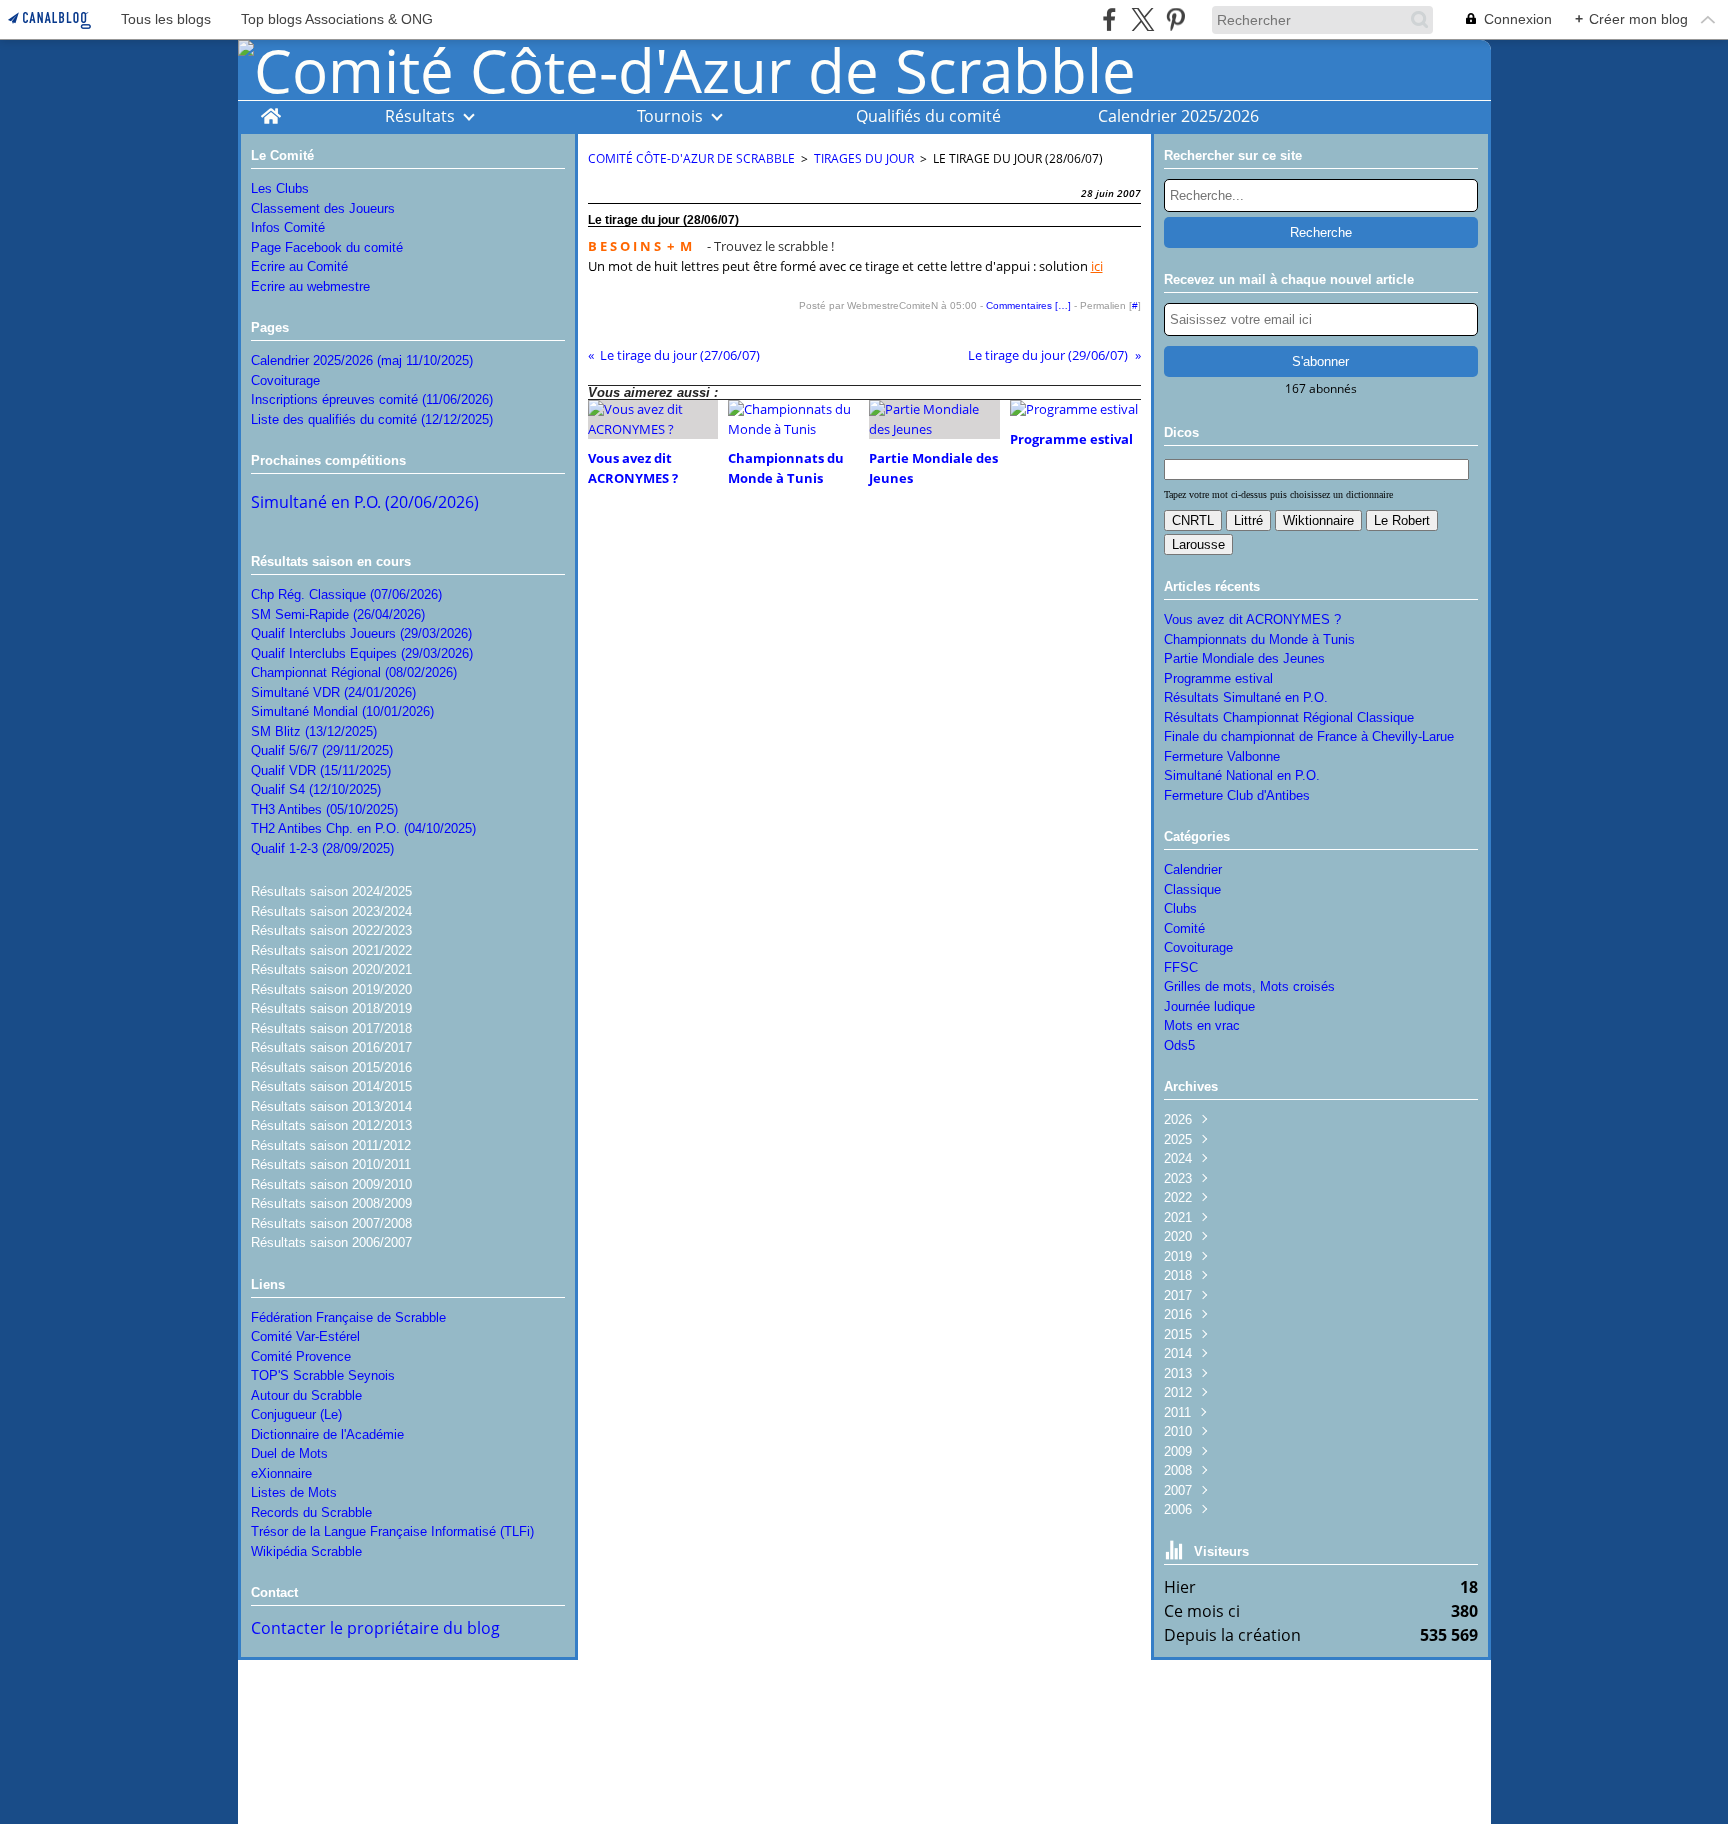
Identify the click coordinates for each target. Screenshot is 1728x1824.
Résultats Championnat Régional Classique (1289, 717)
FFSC (1181, 967)
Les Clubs (280, 188)
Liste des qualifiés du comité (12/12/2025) (372, 419)
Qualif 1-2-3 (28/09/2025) (322, 848)
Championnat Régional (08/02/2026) (354, 672)
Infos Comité (288, 227)
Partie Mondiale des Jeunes (1244, 658)
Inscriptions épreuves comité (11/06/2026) (372, 399)
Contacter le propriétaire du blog (375, 1628)
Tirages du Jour (864, 158)
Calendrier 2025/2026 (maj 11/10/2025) (362, 360)
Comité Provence (301, 1356)
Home (270, 110)
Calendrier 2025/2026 (1178, 116)
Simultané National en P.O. (1242, 775)
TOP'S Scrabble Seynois (323, 1375)
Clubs (1180, 908)
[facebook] (1109, 19)
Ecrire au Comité (299, 266)
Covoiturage (285, 380)
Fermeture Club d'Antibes (1237, 795)
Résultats (420, 116)
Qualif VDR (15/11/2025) (321, 770)
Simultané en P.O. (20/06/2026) (365, 502)
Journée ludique (1209, 1006)
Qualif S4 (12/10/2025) (316, 789)
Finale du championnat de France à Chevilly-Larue (1309, 736)
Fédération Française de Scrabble (348, 1317)
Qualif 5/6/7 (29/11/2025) (322, 750)
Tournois (670, 116)
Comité (1184, 928)
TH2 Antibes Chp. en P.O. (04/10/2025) (363, 828)
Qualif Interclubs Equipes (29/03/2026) (362, 653)
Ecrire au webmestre (310, 286)
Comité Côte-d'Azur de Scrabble (691, 158)
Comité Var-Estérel (305, 1336)
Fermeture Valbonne (1222, 756)
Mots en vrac (1202, 1025)
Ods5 (1179, 1045)
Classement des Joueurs (323, 208)
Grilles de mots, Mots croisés (1249, 986)
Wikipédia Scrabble (306, 1551)
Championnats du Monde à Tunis (1259, 639)
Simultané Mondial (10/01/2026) (342, 711)
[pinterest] (1175, 19)
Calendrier (1193, 869)
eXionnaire (281, 1473)
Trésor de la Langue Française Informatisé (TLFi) (392, 1531)
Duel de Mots (289, 1453)
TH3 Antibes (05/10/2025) (324, 809)
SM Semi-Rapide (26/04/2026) (338, 614)
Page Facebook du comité (327, 247)
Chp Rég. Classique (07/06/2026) (346, 594)
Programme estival (1218, 678)
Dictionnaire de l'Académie (327, 1434)
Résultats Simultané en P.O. (1246, 697)
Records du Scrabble (311, 1512)
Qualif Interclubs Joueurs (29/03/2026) (361, 633)
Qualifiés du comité (928, 116)
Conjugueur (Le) (296, 1414)
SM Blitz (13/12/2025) (314, 731)
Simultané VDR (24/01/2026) (333, 692)
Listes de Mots (294, 1492)
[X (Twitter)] (1142, 19)
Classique (1192, 889)
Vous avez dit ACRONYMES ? (1252, 619)
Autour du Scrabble (306, 1395)
